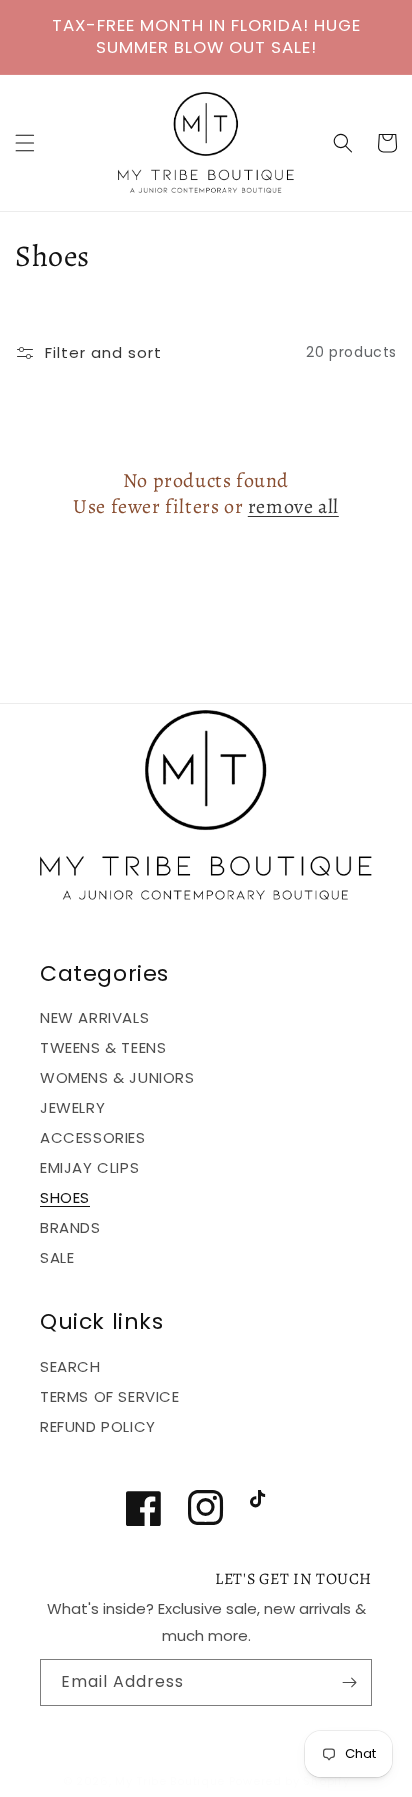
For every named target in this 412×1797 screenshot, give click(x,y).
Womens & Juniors (117, 1077)
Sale (57, 1257)
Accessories (93, 1137)
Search (70, 1366)
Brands (70, 1227)
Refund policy (98, 1426)
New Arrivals (94, 1017)
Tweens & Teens (103, 1047)
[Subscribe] (349, 1682)
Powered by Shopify (289, 1781)
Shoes (65, 1197)
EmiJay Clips (89, 1167)
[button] (25, 143)
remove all (293, 507)
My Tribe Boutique (172, 1781)
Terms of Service (110, 1396)
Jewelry (72, 1107)
